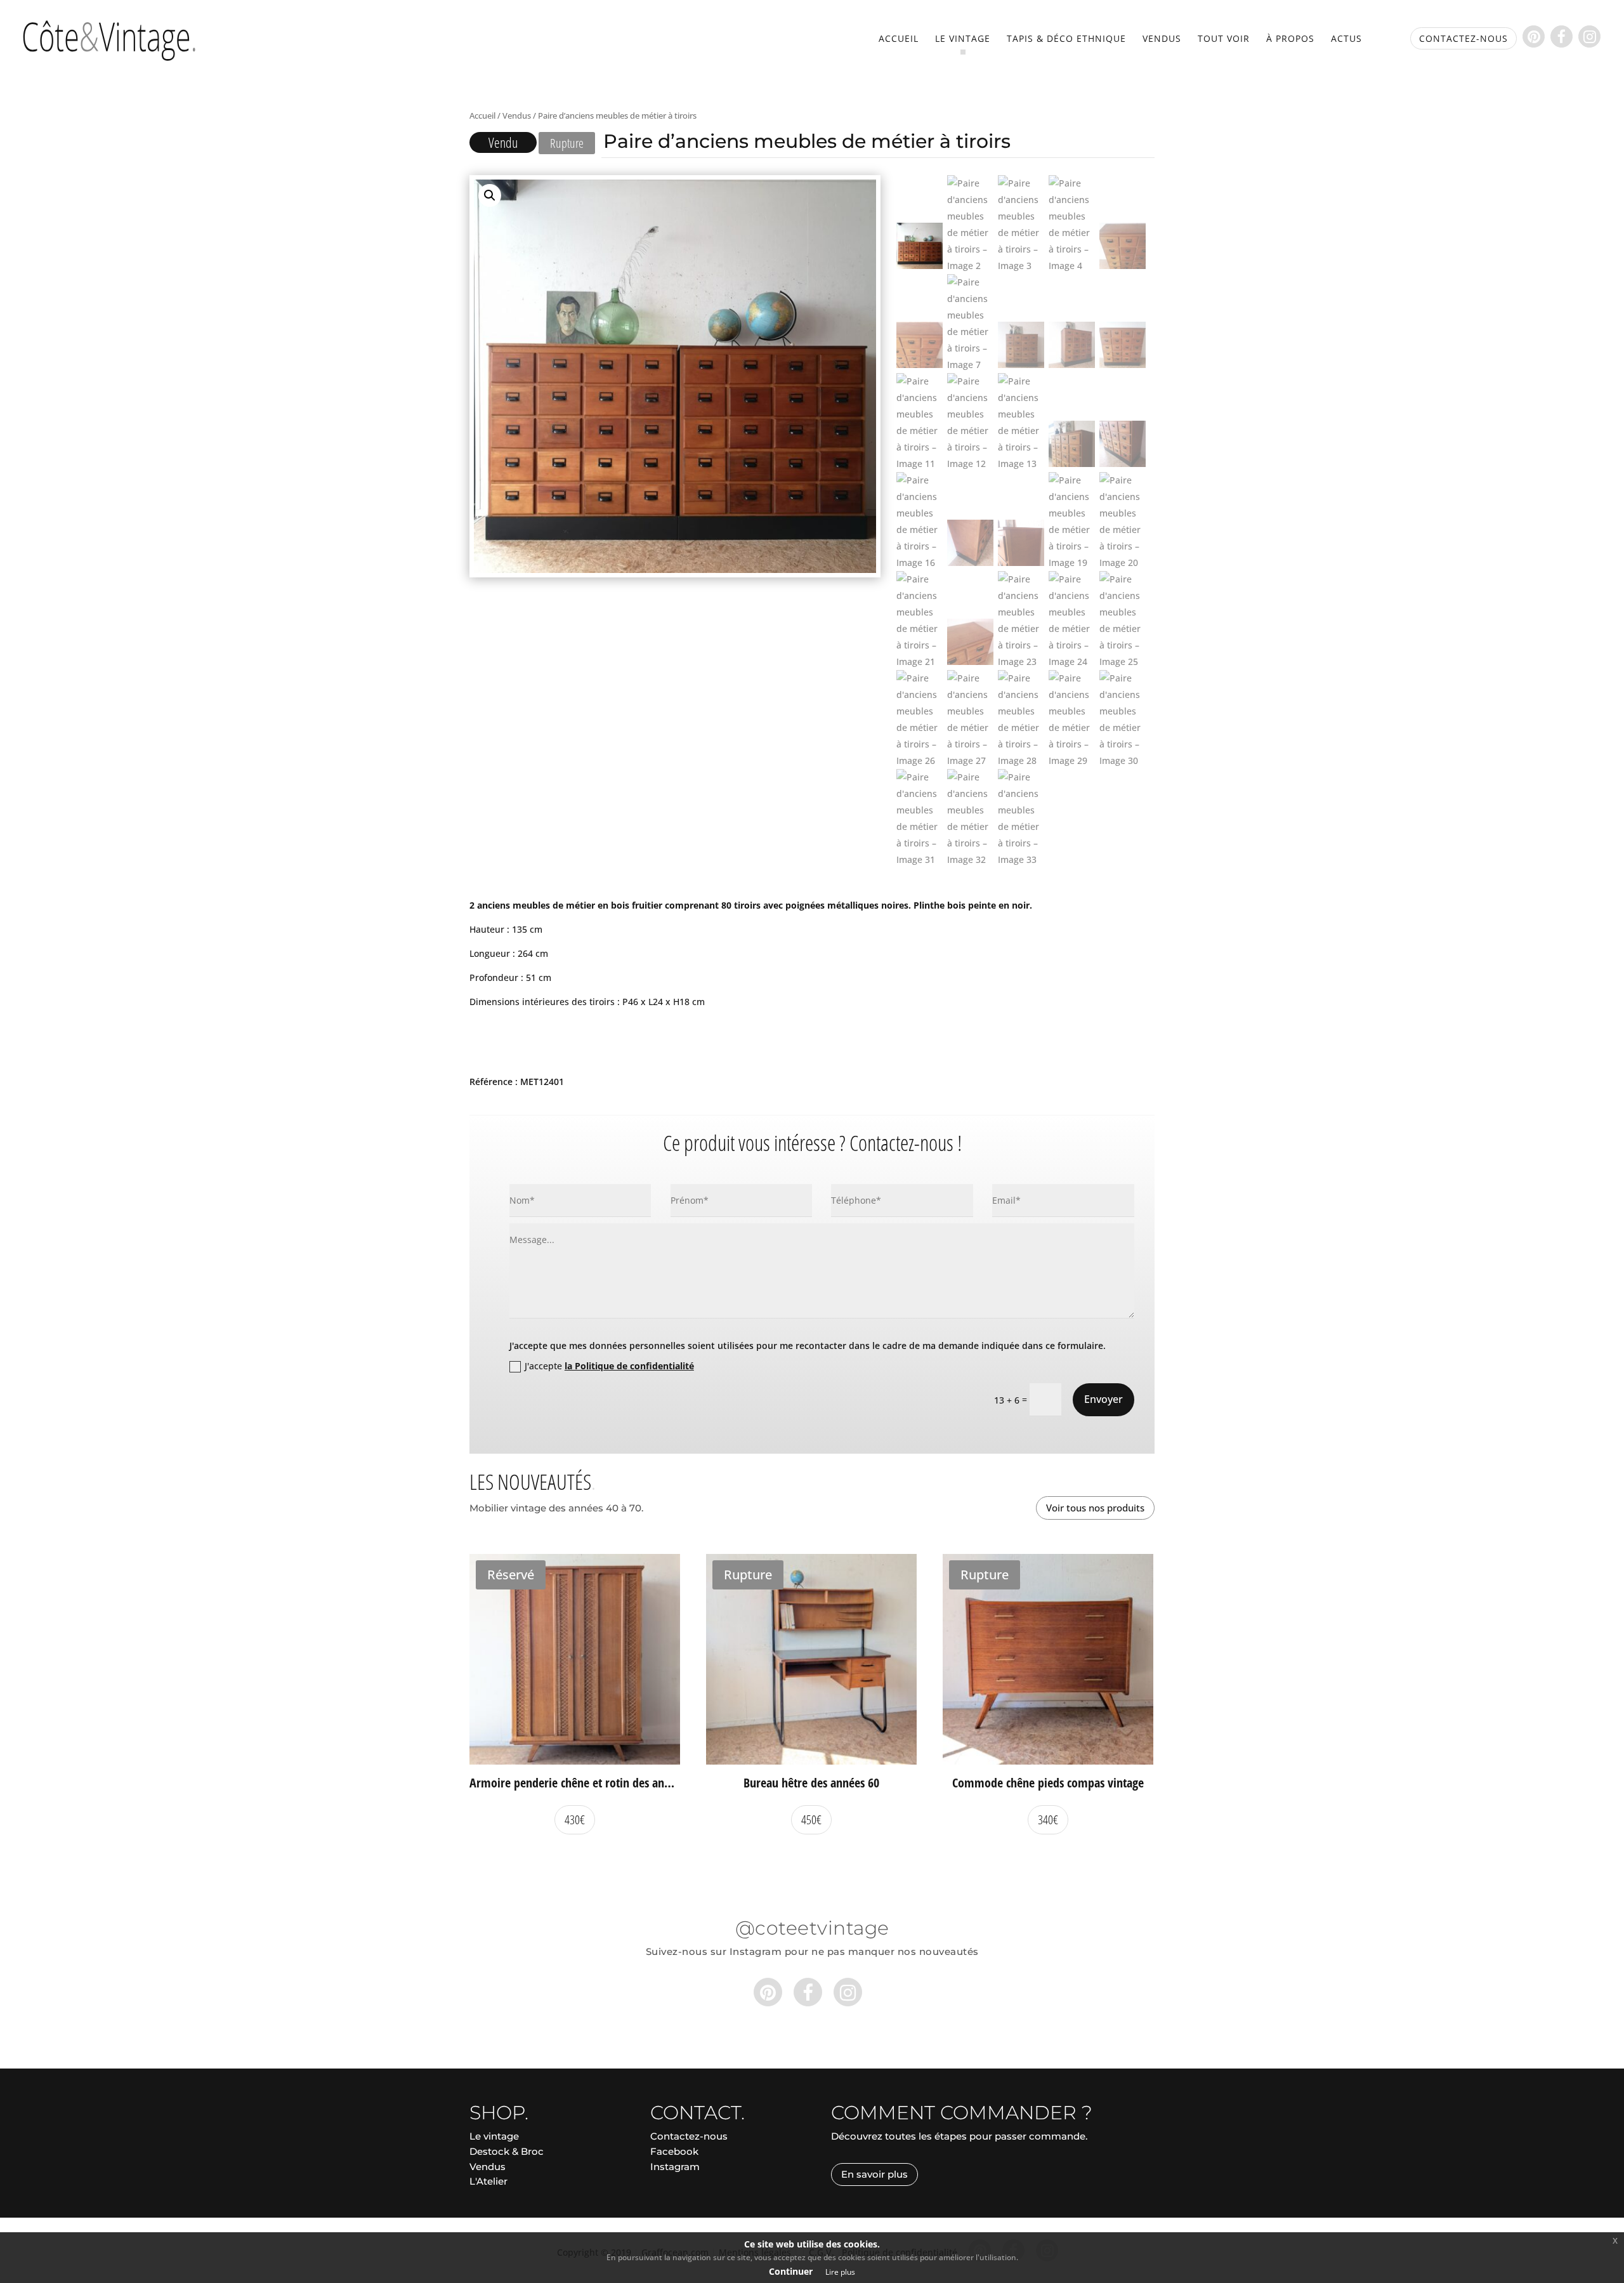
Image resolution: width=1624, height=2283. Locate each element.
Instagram (675, 2167)
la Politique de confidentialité (629, 1366)
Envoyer (1103, 1399)
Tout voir (1224, 39)
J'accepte (609, 1366)
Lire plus (840, 2272)
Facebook (674, 2151)
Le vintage (963, 39)
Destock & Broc (507, 2151)
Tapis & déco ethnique (1066, 39)
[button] (490, 195)
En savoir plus (874, 2174)
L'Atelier (488, 2181)
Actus (1346, 39)
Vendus (1162, 39)
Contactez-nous (689, 2136)
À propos (1290, 39)
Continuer (791, 2271)
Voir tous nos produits (1095, 1508)
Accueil (899, 39)
